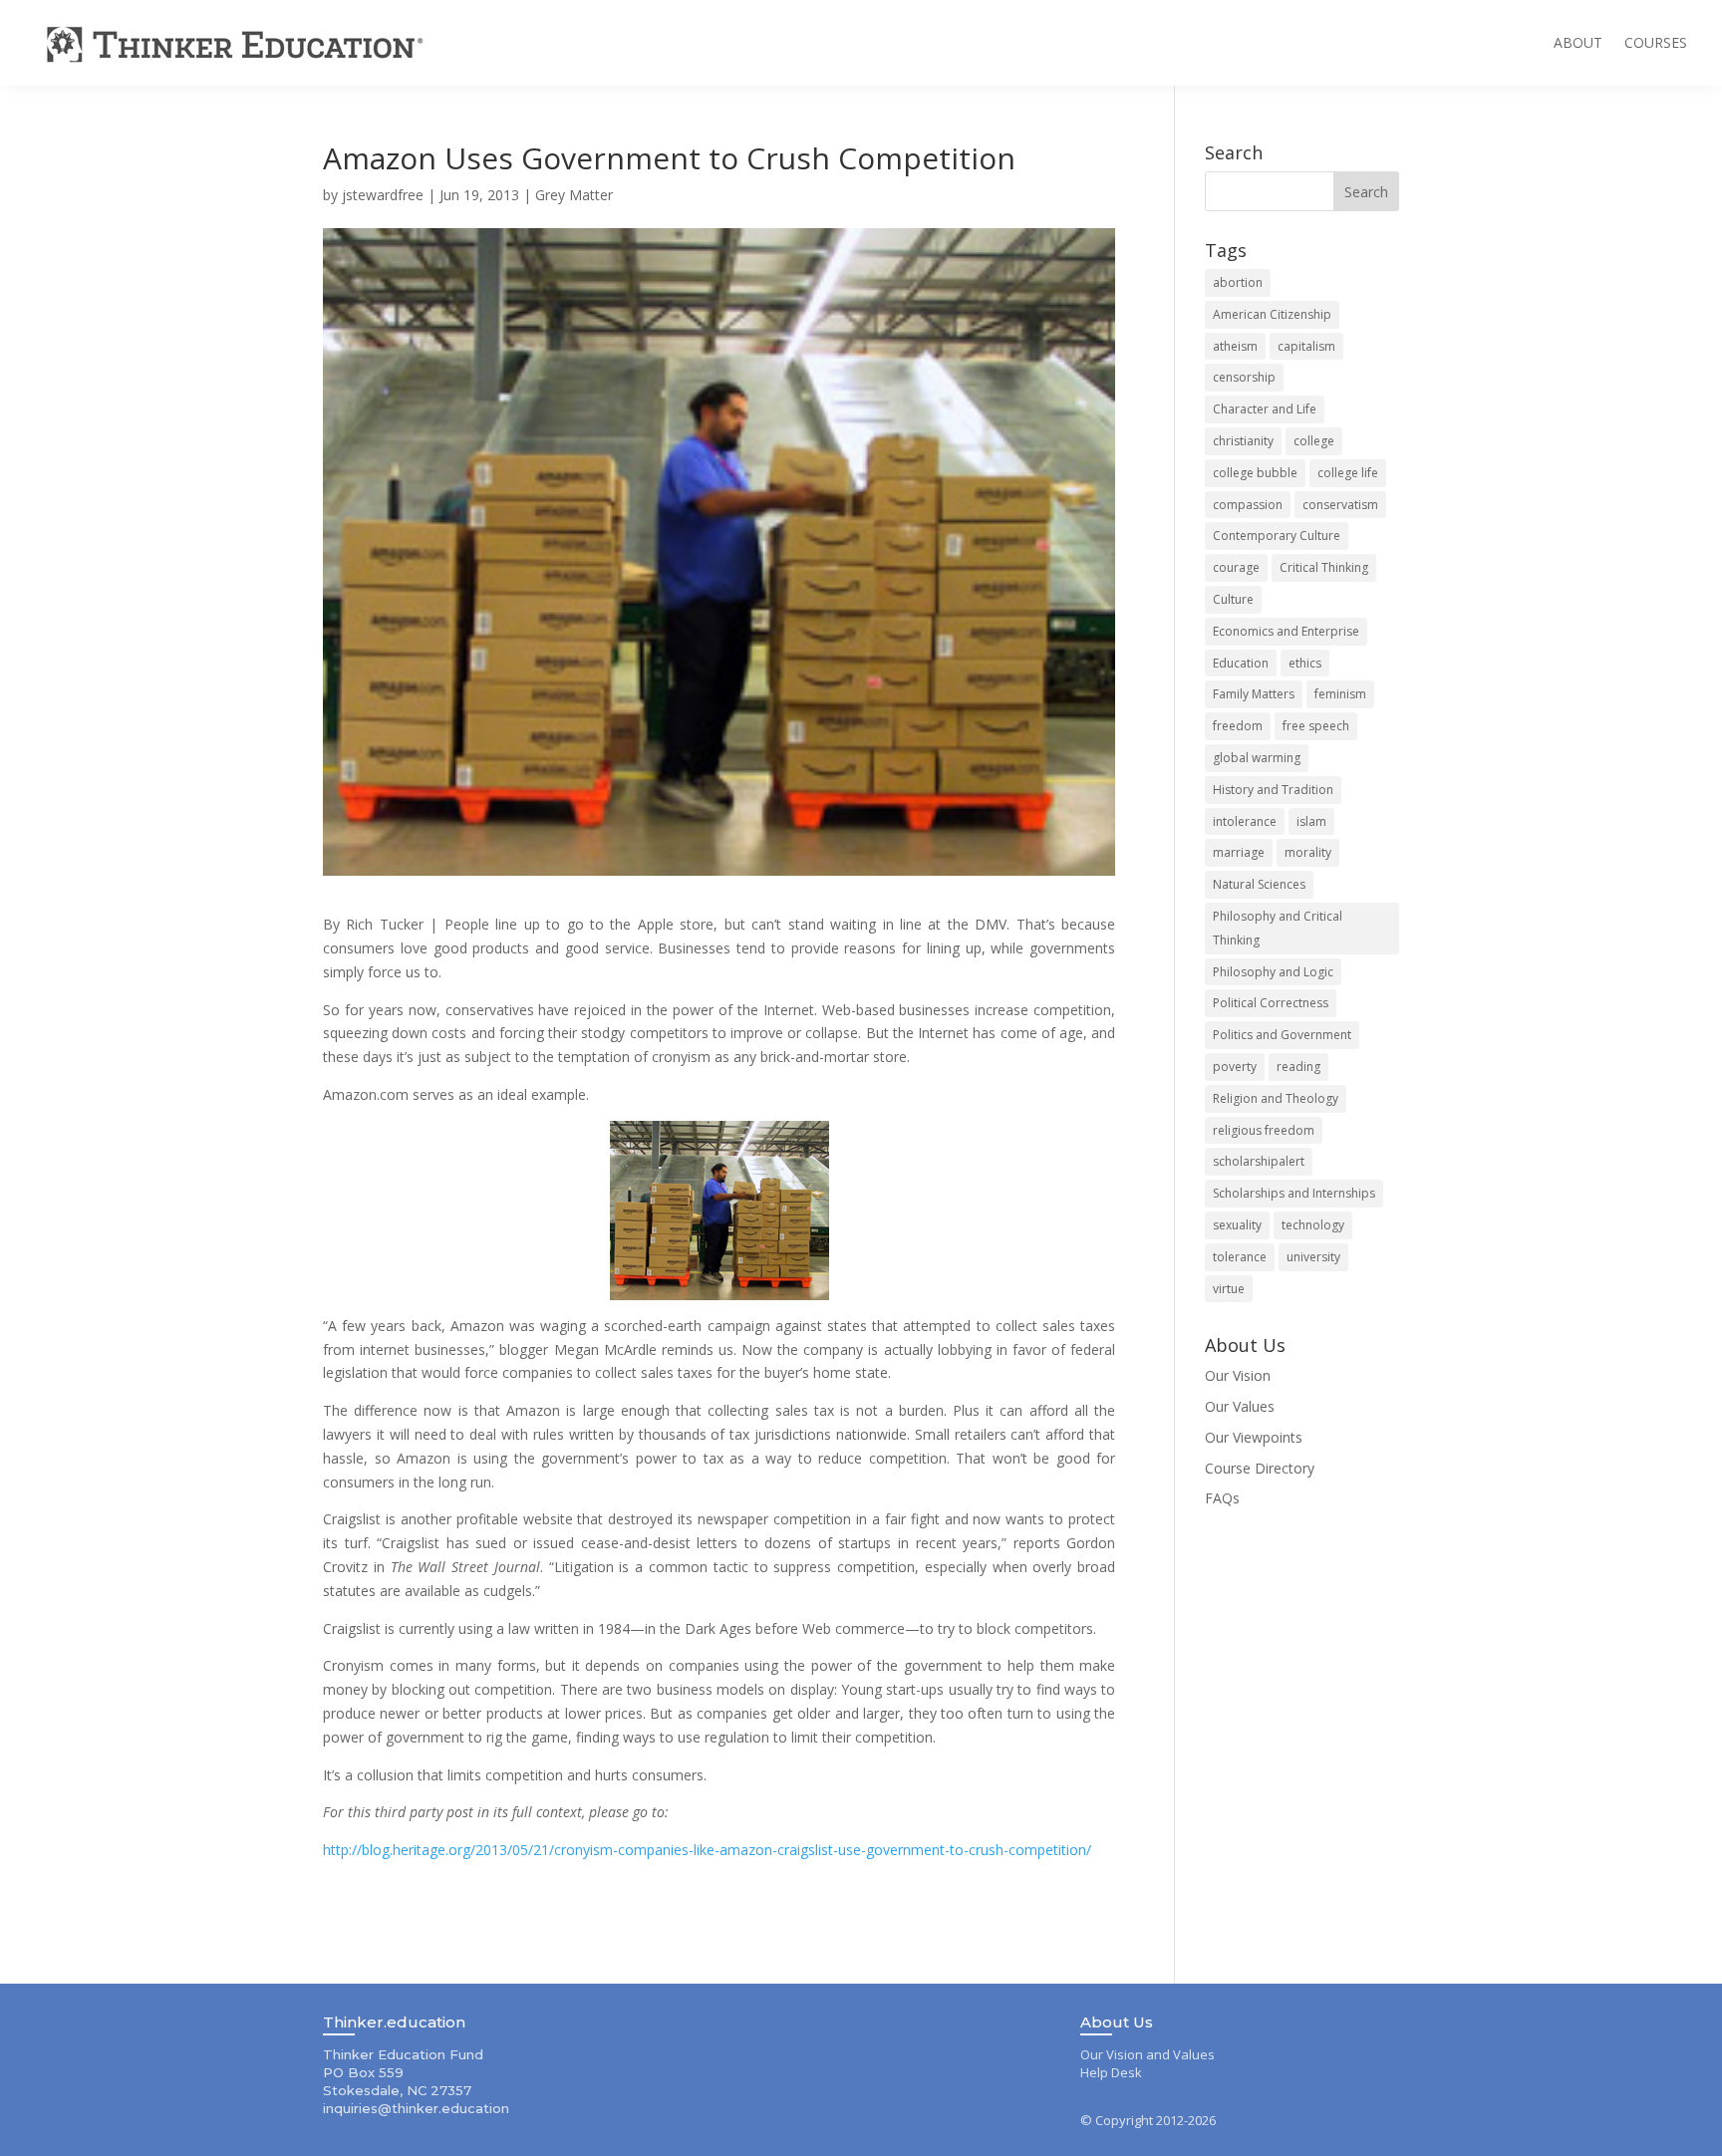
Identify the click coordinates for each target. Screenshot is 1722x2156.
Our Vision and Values (1148, 2054)
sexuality (1237, 1225)
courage (1236, 567)
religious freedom (1264, 1130)
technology (1313, 1225)
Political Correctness (1271, 1003)
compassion (1248, 505)
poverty (1235, 1067)
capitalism (1306, 346)
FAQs (1222, 1498)
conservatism (1340, 505)
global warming (1257, 758)
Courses (1656, 42)
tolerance (1240, 1257)
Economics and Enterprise (1286, 631)
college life (1348, 473)
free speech (1316, 726)
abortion (1238, 282)
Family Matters (1254, 694)
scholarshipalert (1259, 1161)
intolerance (1245, 821)
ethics (1305, 663)
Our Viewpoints (1254, 1437)
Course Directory (1260, 1468)
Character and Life (1265, 409)
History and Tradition (1273, 790)
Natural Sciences (1259, 884)
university (1313, 1257)
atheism (1235, 346)
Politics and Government (1282, 1035)
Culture (1233, 599)
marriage (1239, 852)
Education (1241, 663)
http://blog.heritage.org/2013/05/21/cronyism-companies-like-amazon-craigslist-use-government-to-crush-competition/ (707, 1850)
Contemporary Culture (1277, 536)
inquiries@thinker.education (416, 2108)
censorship (1244, 377)
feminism (1340, 694)
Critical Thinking (1324, 567)
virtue (1229, 1289)
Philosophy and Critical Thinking (1278, 928)
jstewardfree (383, 195)
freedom (1238, 726)
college (1314, 441)
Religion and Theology (1276, 1098)
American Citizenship (1272, 314)
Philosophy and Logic (1273, 972)
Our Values (1240, 1406)
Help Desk (1111, 2072)
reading (1298, 1067)
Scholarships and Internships (1294, 1193)
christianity (1243, 441)
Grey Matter (574, 195)
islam (1311, 821)
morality (1308, 852)
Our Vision (1238, 1375)
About (1578, 42)
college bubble (1255, 473)
